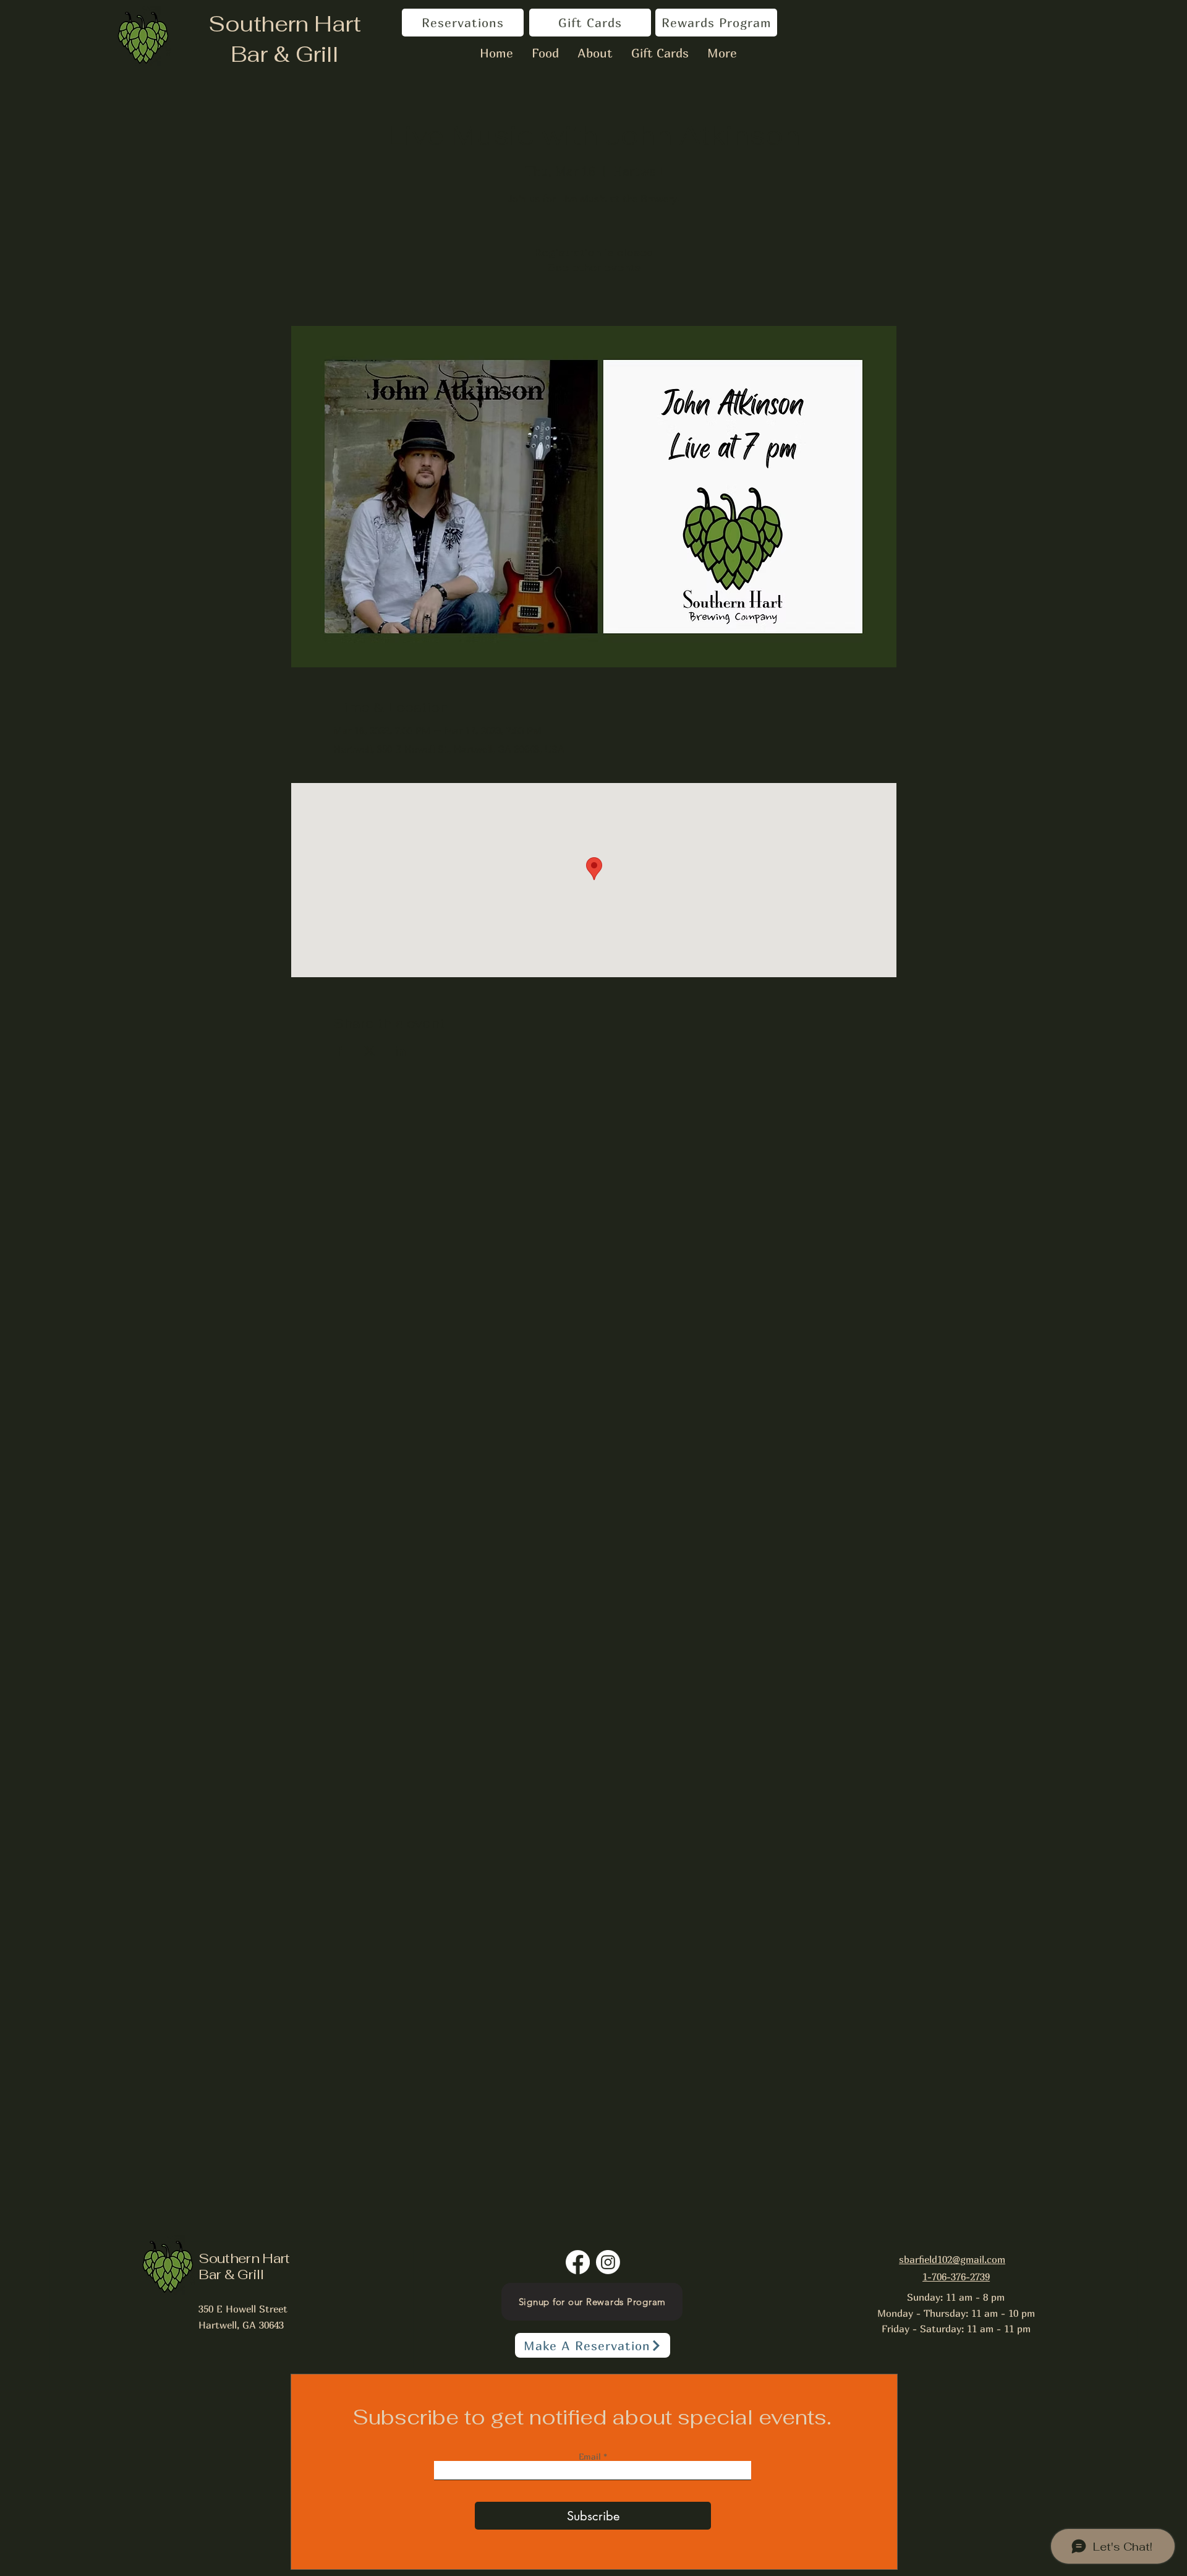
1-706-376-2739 (956, 2277)
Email (591, 2457)
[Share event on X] (369, 1051)
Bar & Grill (285, 54)
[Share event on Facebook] (339, 1051)
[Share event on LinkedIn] (400, 1051)
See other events (594, 267)
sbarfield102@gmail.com (952, 2259)
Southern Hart (285, 24)
